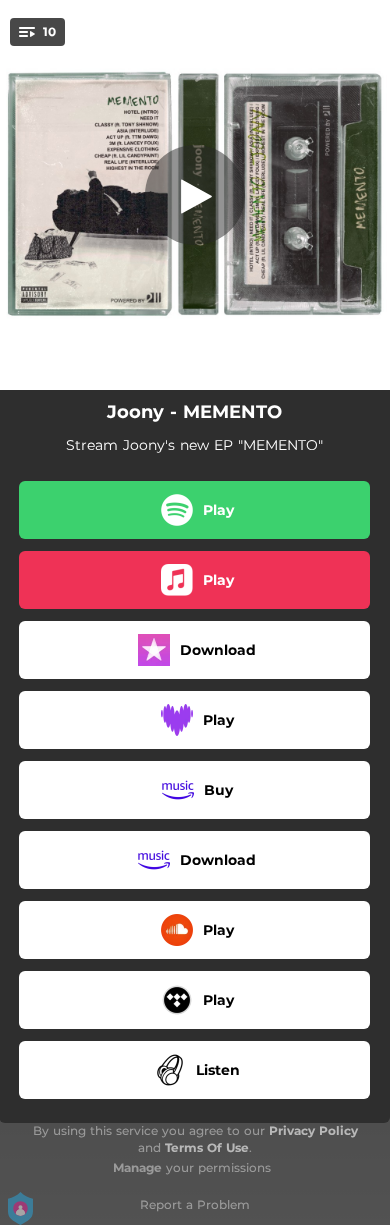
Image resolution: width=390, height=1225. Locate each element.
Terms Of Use (207, 1147)
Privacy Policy (313, 1130)
